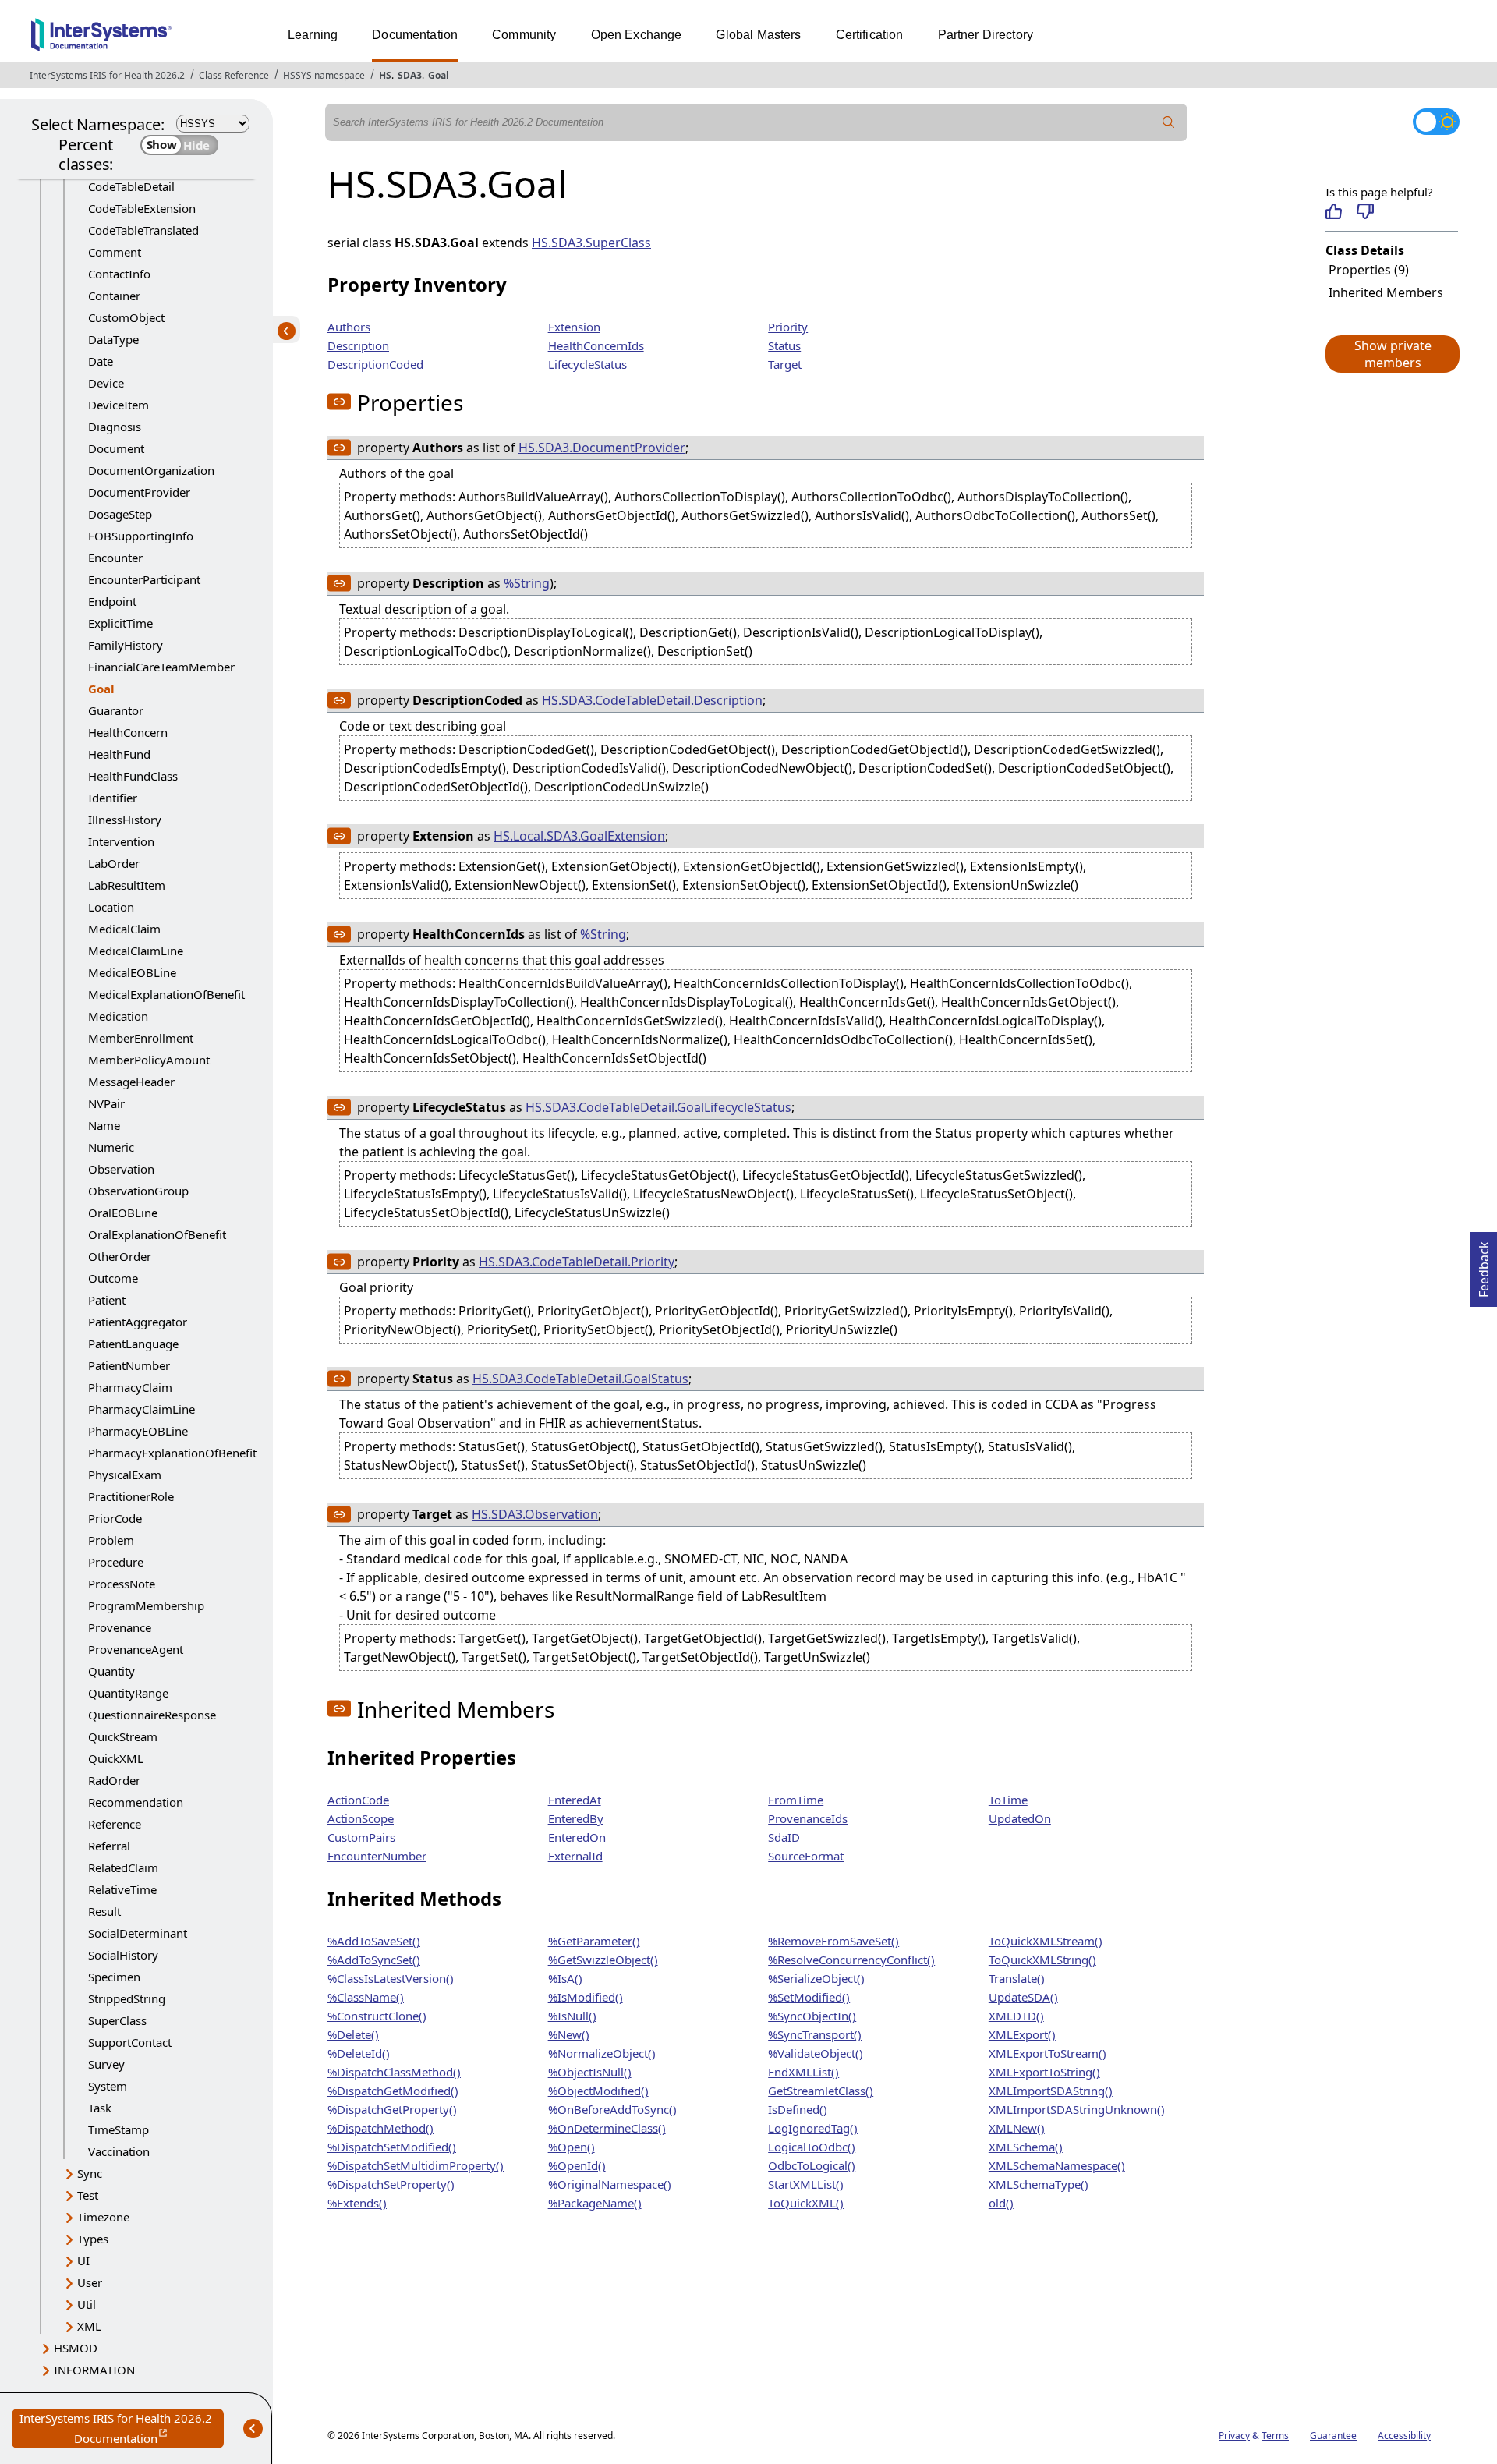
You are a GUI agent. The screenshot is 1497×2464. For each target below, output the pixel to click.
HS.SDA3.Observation (535, 1514)
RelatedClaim (123, 1867)
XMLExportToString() (1044, 2072)
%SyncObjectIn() (812, 2016)
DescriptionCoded (375, 364)
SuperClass (117, 2020)
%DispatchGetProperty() (392, 2109)
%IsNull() (572, 2016)
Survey (106, 2064)
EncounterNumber (377, 1856)
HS (385, 75)
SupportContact (130, 2042)
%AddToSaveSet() (374, 1941)
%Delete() (353, 2034)
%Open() (572, 2147)
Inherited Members (1386, 292)
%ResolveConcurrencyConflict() (851, 1960)
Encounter (115, 558)
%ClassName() (366, 1997)
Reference (115, 1824)
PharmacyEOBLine (138, 1431)
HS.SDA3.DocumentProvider (602, 448)
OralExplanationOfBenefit (157, 1234)
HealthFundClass (133, 776)
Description (358, 345)
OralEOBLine (123, 1213)
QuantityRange (128, 1693)
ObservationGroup (138, 1191)
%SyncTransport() (815, 2034)
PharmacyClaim (130, 1387)
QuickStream (123, 1736)
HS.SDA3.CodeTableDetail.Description (652, 700)
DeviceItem (119, 405)
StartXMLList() (806, 2184)
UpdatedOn (1020, 1818)
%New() (569, 2034)
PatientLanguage (133, 1344)
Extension (574, 327)
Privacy (1234, 2436)
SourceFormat (806, 1856)
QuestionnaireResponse (152, 1715)
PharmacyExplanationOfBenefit (172, 1453)
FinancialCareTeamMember (161, 667)
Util (87, 2304)
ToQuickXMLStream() (1046, 1941)
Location (111, 907)
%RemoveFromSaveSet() (833, 1941)
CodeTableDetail (131, 186)
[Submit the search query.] (1169, 122)
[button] (1392, 354)
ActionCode (358, 1800)
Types (93, 2239)
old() (1001, 2203)
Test (88, 2195)
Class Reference (234, 75)
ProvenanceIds (808, 1818)
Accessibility (1404, 2436)
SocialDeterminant (138, 1933)
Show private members (1393, 354)
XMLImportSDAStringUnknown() (1077, 2109)
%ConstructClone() (377, 2016)
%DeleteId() (359, 2053)
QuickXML (116, 1758)
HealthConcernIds (596, 345)
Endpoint (112, 601)
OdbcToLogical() (812, 2165)
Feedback (1484, 1265)
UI (83, 2260)
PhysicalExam (125, 1475)
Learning (313, 35)
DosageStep (120, 514)
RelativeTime (122, 1889)
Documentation (415, 35)
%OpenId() (577, 2165)
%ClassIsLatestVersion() (391, 1978)
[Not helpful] (1365, 211)
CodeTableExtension (142, 208)
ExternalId (575, 1856)
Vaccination (119, 2151)
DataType (113, 339)
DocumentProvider (139, 492)
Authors (349, 327)
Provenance (120, 1627)
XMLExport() (1022, 2034)
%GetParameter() (594, 1941)
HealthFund (119, 754)
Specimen (114, 1977)
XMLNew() (1017, 2128)
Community (524, 35)
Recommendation (136, 1802)
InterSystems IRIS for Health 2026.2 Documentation (122, 2429)
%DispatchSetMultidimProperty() (416, 2165)
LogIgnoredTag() (813, 2128)
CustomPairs (361, 1837)
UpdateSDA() (1023, 1997)
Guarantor (116, 710)
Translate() (1017, 1978)
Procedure (116, 1562)
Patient (107, 1300)
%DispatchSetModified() (392, 2147)
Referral (109, 1846)
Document (116, 448)
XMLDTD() (1016, 2016)
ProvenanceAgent (136, 1649)
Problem (111, 1540)
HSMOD (76, 2348)
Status (784, 345)
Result (104, 1911)
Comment (115, 252)
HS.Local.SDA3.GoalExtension (579, 836)
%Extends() (357, 2203)
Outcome (113, 1278)
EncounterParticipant (144, 579)
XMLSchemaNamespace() (1057, 2165)
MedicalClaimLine (136, 951)
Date (101, 361)
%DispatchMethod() (380, 2128)
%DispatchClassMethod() (394, 2072)
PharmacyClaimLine (142, 1409)
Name (104, 1125)
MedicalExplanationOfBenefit (166, 994)
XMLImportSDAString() (1051, 2091)
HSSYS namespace (324, 75)
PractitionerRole (131, 1496)
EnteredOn (577, 1837)
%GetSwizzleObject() (603, 1960)
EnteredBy (576, 1818)
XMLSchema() (1026, 2147)
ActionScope (361, 1818)
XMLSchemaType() (1039, 2184)
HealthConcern (128, 732)
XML (89, 2326)
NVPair (106, 1103)
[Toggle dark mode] (1436, 122)
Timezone (103, 2217)
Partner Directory (986, 35)
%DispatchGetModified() (393, 2091)
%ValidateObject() (816, 2053)
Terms (1275, 2436)
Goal (439, 75)
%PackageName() (595, 2203)
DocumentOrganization (151, 470)
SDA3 (410, 75)
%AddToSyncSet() (374, 1960)
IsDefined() (798, 2109)
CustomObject (126, 317)
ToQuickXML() (806, 2203)
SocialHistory (123, 1955)
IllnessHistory (125, 820)
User (90, 2282)
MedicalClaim (124, 929)
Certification (870, 35)
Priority (788, 327)
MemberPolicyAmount (149, 1060)
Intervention (121, 841)
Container (114, 296)
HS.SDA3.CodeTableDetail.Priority (577, 1262)
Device (106, 383)
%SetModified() (809, 1997)
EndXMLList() (803, 2072)
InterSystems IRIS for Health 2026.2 (107, 75)
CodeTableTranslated (143, 230)
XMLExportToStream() (1048, 2053)
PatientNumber (129, 1365)
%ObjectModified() (598, 2091)
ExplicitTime (120, 623)
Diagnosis (115, 427)
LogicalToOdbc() (812, 2147)
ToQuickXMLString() (1042, 1960)
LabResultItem (127, 885)
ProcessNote (122, 1584)
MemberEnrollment (141, 1038)
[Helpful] (1334, 211)
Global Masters (758, 35)
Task (100, 2108)
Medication (118, 1016)
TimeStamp (119, 2129)
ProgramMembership (146, 1605)
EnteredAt (575, 1800)
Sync (90, 2173)
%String (527, 583)
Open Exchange (637, 35)
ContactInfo (119, 274)
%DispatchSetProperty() (391, 2184)
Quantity (111, 1671)
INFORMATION (94, 2370)
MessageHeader (131, 1082)
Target (785, 364)
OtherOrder (120, 1256)
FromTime (796, 1800)
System (108, 2086)
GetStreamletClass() (821, 2091)
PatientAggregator (138, 1322)
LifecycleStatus (587, 364)
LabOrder (114, 863)
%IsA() (565, 1978)
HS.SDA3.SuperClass (591, 243)
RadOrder (114, 1780)
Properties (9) (1369, 270)
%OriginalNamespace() (610, 2184)
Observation (121, 1169)
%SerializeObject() (816, 1978)
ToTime (1008, 1800)
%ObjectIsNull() (590, 2072)
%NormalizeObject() (602, 2053)
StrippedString (127, 1998)
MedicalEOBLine (132, 972)
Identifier (113, 798)
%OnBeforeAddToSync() (612, 2109)
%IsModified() (586, 1997)
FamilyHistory (126, 645)
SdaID (784, 1837)
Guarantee (1333, 2436)
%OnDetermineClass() (607, 2128)
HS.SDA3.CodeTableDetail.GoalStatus (580, 1379)
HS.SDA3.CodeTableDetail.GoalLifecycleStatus (658, 1107)
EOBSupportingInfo (141, 536)
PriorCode (115, 1518)
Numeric (111, 1147)
